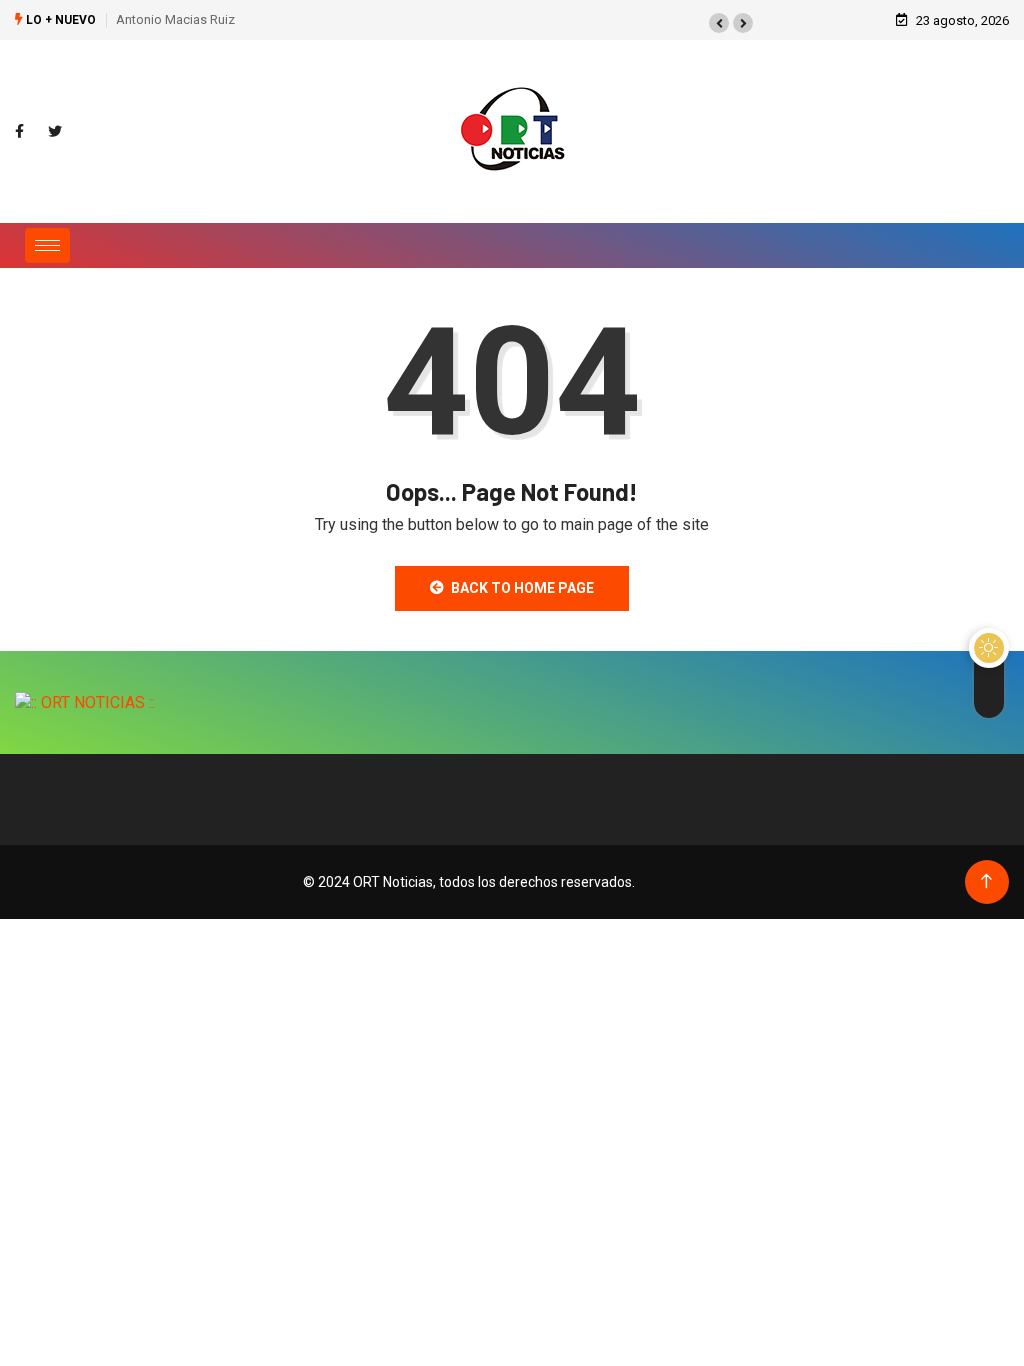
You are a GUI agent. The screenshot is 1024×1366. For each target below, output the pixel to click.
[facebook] (19, 132)
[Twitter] (55, 132)
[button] (719, 23)
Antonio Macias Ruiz (175, 19)
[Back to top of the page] (986, 881)
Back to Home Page (522, 588)
